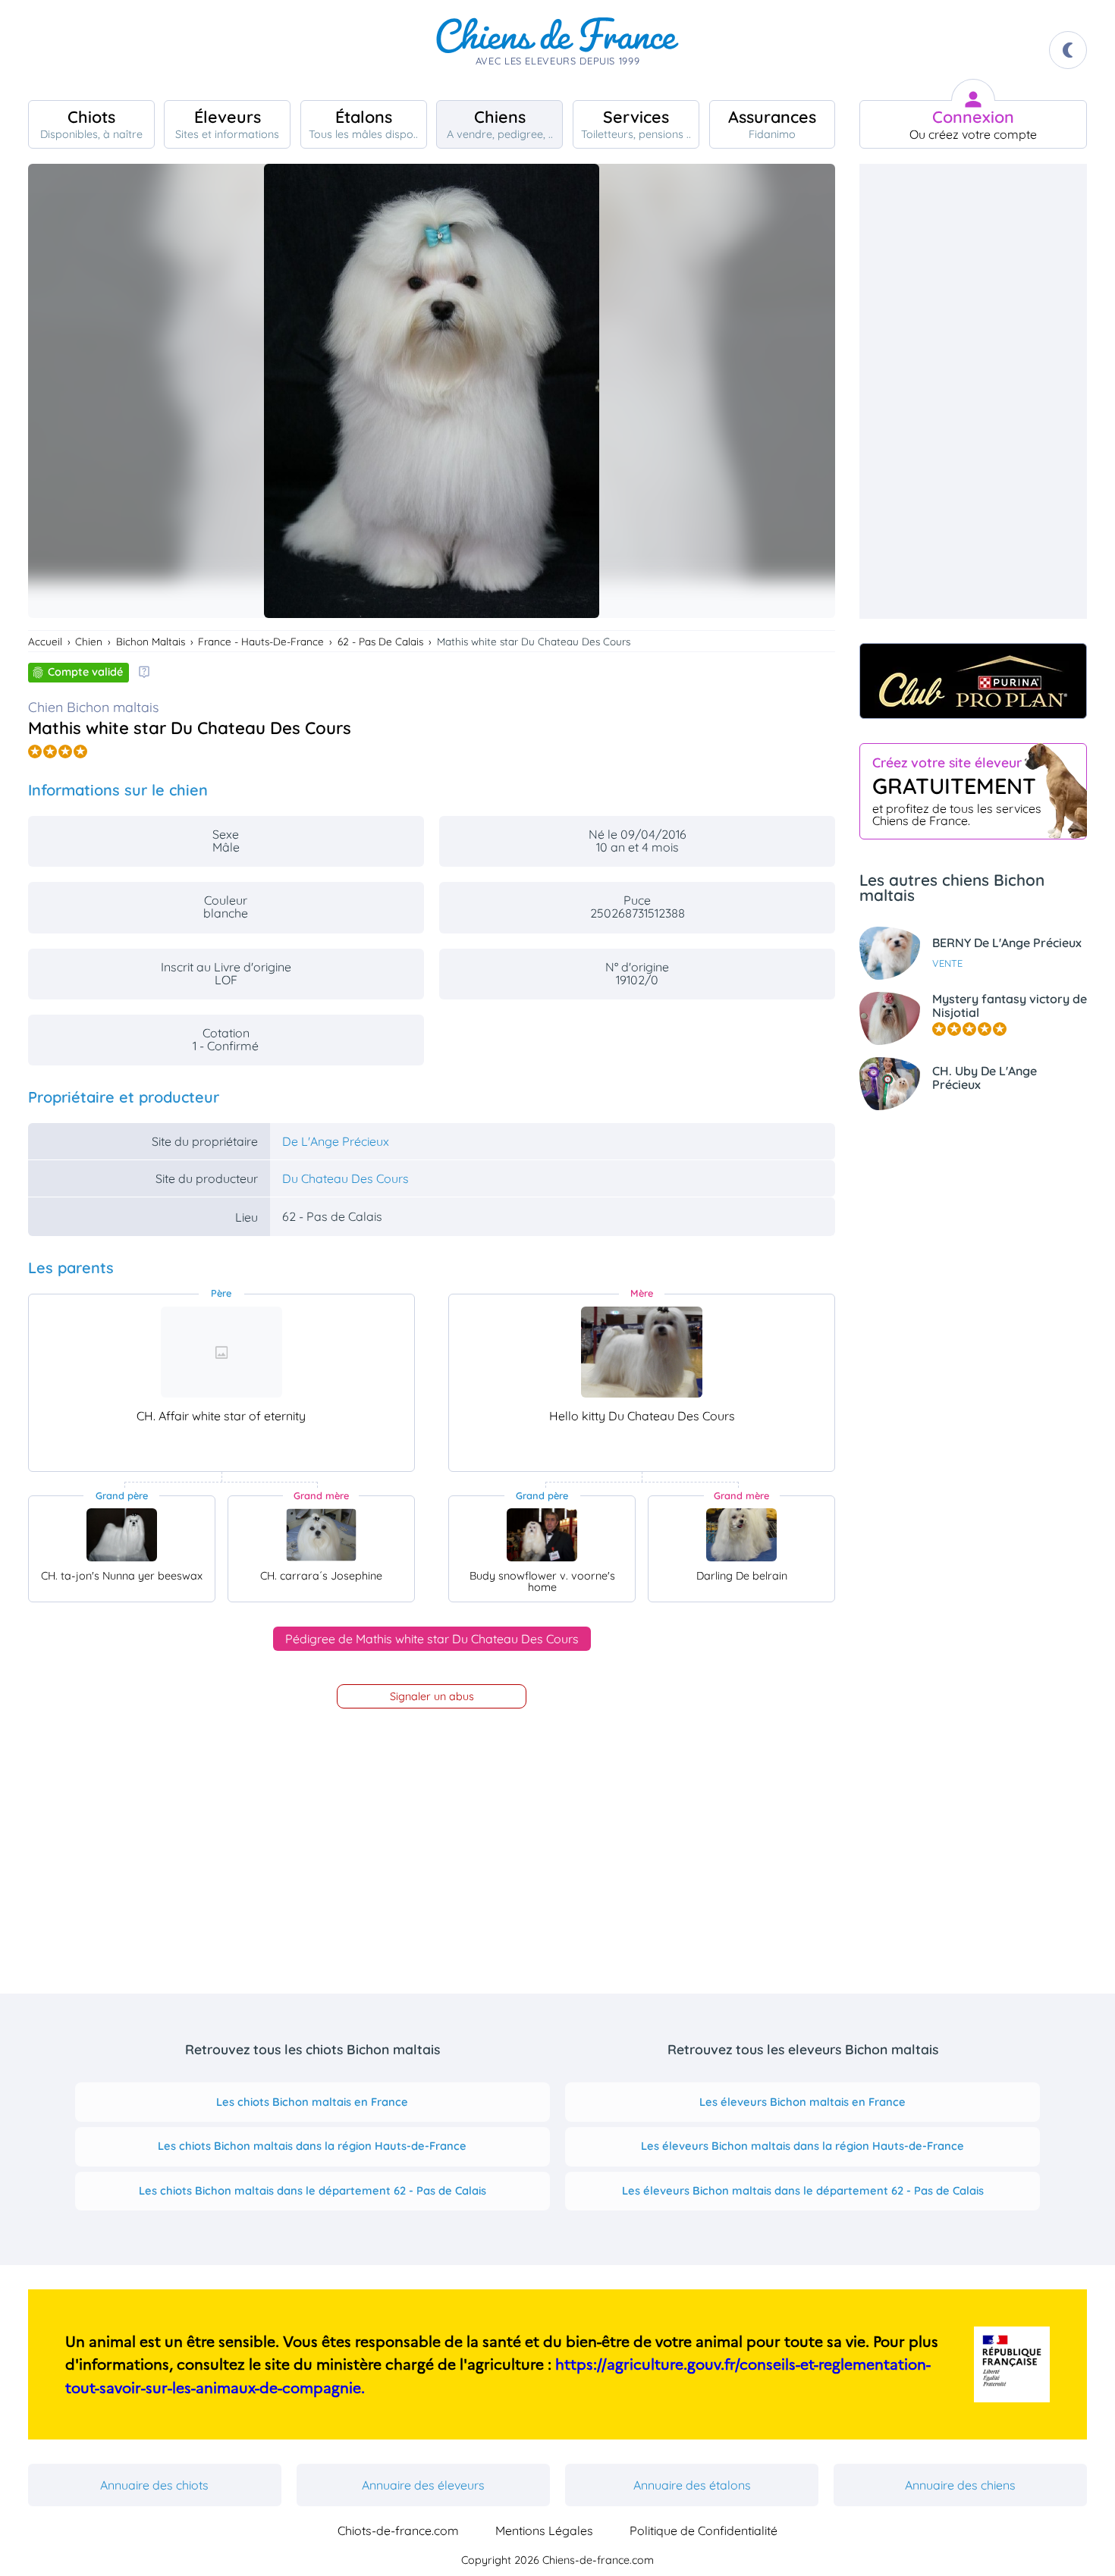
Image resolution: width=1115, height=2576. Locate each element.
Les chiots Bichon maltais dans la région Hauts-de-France (312, 2146)
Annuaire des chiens (960, 2485)
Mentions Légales (544, 2531)
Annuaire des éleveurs (423, 2485)
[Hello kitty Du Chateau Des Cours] (642, 1352)
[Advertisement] (973, 391)
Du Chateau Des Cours (345, 1178)
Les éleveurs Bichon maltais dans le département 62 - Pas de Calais (803, 2190)
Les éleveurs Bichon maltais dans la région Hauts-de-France (802, 2146)
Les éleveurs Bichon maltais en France (802, 2102)
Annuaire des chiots (154, 2485)
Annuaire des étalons (692, 2485)
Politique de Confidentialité (704, 2531)
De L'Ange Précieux (336, 1141)
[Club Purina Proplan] (973, 681)
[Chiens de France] (557, 50)
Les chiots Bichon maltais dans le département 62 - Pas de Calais (313, 2190)
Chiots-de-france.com (398, 2531)
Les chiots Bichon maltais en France (312, 2102)
